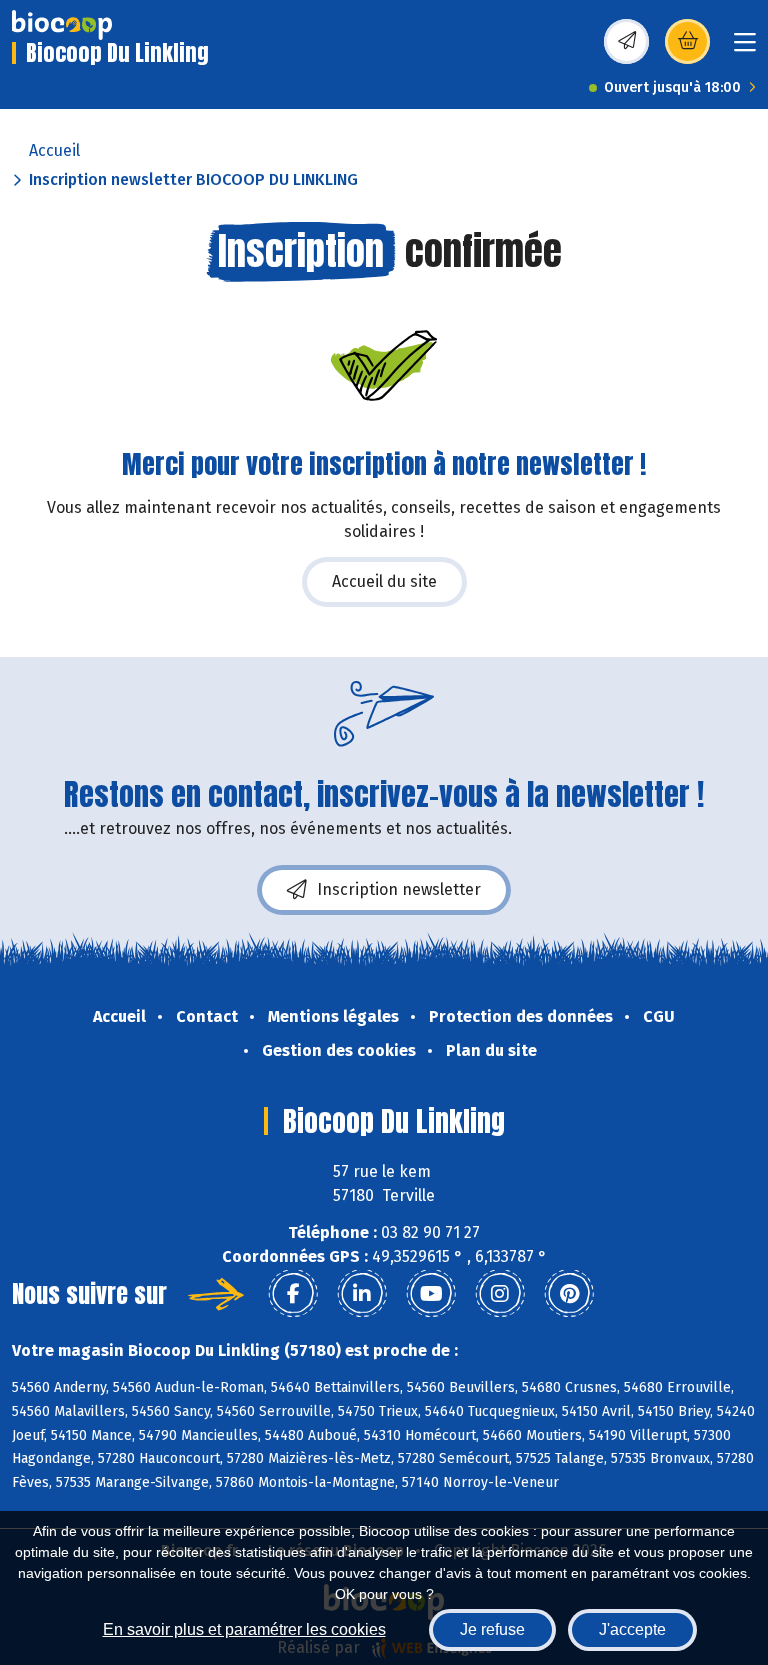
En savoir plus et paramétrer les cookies (244, 1629)
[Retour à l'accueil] (62, 25)
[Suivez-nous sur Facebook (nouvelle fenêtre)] (293, 1294)
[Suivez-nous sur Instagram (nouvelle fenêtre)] (500, 1294)
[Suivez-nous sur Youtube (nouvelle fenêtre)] (431, 1294)
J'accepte (632, 1629)
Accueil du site (384, 581)
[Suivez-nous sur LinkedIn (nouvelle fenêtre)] (362, 1294)
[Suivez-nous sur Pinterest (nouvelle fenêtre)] (569, 1294)
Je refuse (492, 1629)
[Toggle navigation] (745, 48)
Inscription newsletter (399, 889)
